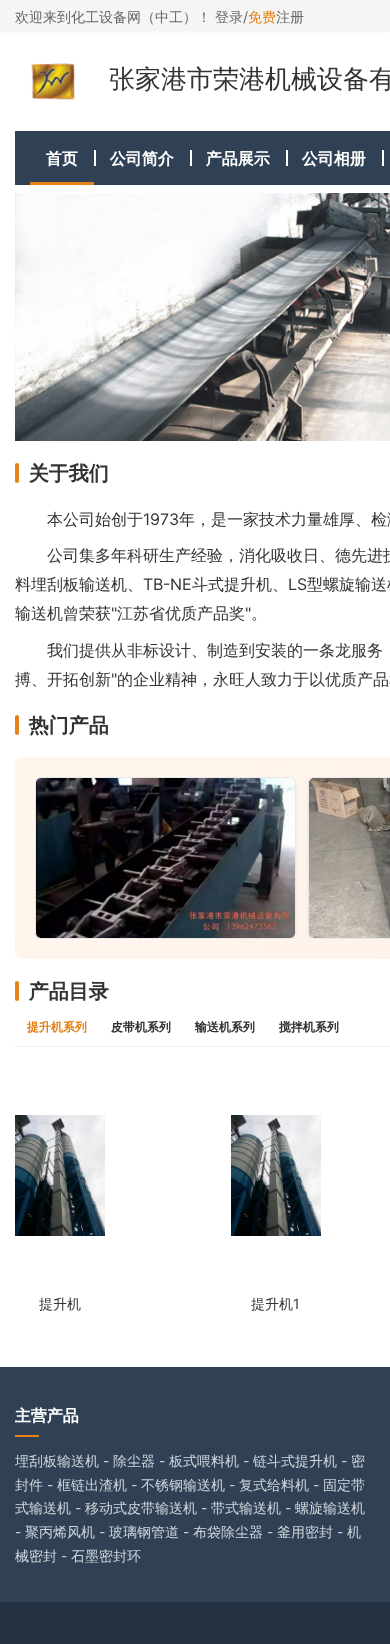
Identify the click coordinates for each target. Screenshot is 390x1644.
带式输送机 (246, 1507)
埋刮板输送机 (57, 1460)
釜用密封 (305, 1531)
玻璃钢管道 (144, 1531)
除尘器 (134, 1460)
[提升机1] (276, 1175)
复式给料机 (274, 1484)
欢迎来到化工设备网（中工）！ (115, 16)
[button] (46, 317)
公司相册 (334, 158)
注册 (276, 16)
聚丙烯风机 (60, 1531)
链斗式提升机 (295, 1460)
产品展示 (238, 158)
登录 (229, 16)
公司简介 (142, 158)
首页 (62, 158)
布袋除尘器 (228, 1531)
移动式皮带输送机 (141, 1507)
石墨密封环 (106, 1555)
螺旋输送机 (330, 1507)
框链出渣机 (92, 1484)
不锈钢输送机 (183, 1484)
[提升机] (60, 1175)
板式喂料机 (204, 1460)
